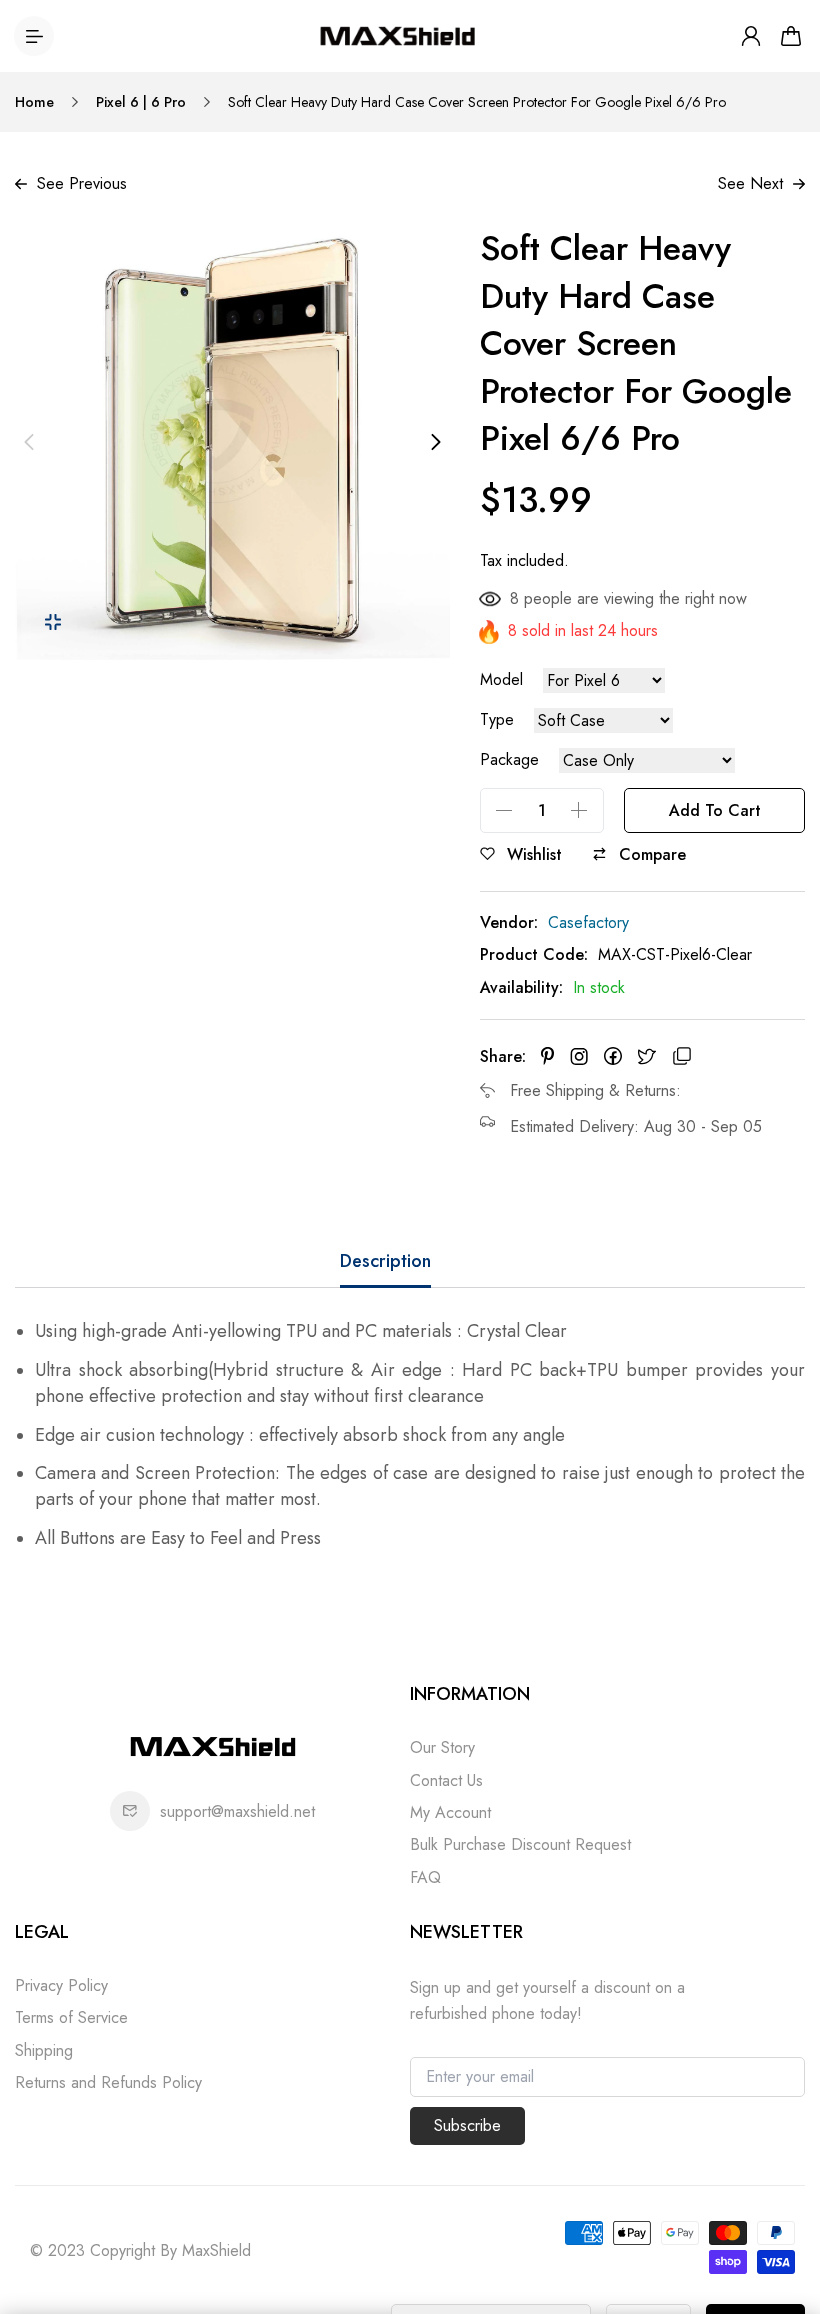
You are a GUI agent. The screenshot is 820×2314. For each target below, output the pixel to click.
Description (385, 1261)
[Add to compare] (599, 854)
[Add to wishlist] (487, 854)
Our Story (442, 1747)
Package (509, 760)
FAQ (425, 1877)
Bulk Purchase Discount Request (520, 1844)
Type (497, 720)
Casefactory (588, 922)
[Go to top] (785, 2244)
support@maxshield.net (237, 1811)
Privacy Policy (61, 1985)
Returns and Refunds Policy (108, 2082)
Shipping (44, 2050)
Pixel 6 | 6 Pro (141, 102)
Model (501, 680)
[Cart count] (791, 36)
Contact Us (446, 1780)
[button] (29, 442)
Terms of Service (71, 2017)
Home (34, 102)
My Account (450, 1812)
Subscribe (467, 2125)
